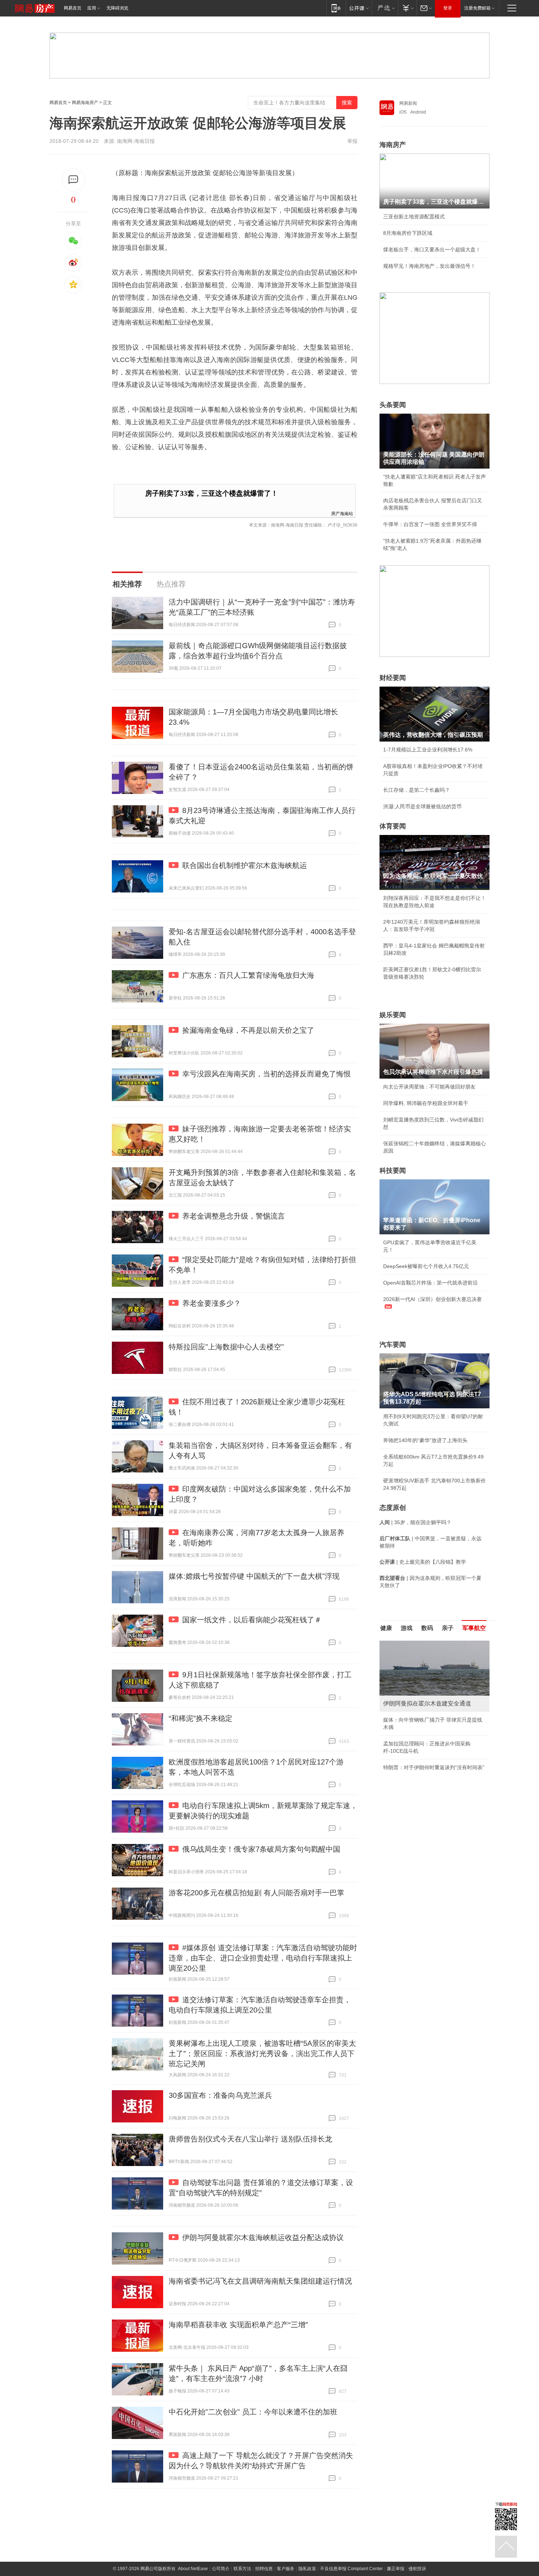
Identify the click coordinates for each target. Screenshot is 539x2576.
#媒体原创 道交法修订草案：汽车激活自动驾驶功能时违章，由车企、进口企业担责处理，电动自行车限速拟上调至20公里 (263, 1958)
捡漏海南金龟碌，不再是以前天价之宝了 (248, 1030)
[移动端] (336, 8)
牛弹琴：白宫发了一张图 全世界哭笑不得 (430, 524)
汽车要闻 (393, 1345)
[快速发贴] (74, 180)
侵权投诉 (417, 2569)
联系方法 (242, 2569)
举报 (352, 141)
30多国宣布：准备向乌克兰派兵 (220, 2095)
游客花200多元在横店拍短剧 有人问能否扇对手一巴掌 (256, 1893)
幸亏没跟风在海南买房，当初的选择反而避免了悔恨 (267, 1074)
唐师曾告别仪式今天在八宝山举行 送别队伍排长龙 (250, 2139)
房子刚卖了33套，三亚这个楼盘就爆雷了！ (212, 493)
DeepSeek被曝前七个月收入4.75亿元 (426, 1266)
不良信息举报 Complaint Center (351, 2569)
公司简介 (221, 2569)
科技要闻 (393, 1171)
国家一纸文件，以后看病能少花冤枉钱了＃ (252, 1620)
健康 (386, 1628)
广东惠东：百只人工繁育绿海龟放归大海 (248, 975)
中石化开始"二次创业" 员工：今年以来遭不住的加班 (253, 2412)
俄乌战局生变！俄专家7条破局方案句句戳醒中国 (261, 1849)
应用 (92, 8)
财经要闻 (393, 678)
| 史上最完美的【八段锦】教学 (423, 1562)
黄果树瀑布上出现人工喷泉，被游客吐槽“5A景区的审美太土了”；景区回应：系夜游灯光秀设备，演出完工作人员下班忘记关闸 (262, 2054)
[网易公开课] (359, 8)
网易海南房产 (85, 103)
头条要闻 (393, 405)
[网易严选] (385, 8)
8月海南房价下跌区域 (408, 233)
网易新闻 (408, 103)
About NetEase (193, 2569)
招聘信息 (264, 2569)
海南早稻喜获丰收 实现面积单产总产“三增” (238, 2325)
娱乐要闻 (393, 1015)
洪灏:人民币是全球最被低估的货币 (422, 806)
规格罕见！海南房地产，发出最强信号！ (429, 266)
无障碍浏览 (117, 8)
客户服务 (286, 2569)
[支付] (407, 8)
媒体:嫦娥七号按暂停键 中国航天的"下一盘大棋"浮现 (254, 1576)
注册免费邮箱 (477, 8)
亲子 (448, 1628)
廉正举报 (396, 2569)
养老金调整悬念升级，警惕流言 (234, 1216)
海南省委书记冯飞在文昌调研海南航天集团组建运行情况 (260, 2281)
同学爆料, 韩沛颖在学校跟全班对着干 (426, 1103)
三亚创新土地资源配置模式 (414, 217)
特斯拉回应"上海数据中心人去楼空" (226, 1347)
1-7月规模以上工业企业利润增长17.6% (428, 750)
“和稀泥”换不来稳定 (201, 1718)
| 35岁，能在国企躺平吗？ (415, 1522)
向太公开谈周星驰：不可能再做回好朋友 (429, 1087)
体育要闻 (393, 826)
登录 (448, 8)
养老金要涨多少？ (212, 1303)
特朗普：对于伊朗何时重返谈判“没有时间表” (434, 1767)
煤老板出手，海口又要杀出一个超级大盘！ (432, 250)
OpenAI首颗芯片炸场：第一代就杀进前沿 (430, 1283)
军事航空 (474, 1628)
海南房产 (393, 145)
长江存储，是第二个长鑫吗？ (417, 790)
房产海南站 (342, 513)
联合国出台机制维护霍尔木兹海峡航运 (245, 865)
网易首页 (73, 8)
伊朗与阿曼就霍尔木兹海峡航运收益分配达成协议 (263, 2237)
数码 (427, 1628)
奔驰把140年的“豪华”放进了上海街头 (425, 1440)
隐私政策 (307, 2569)
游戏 (407, 1628)
